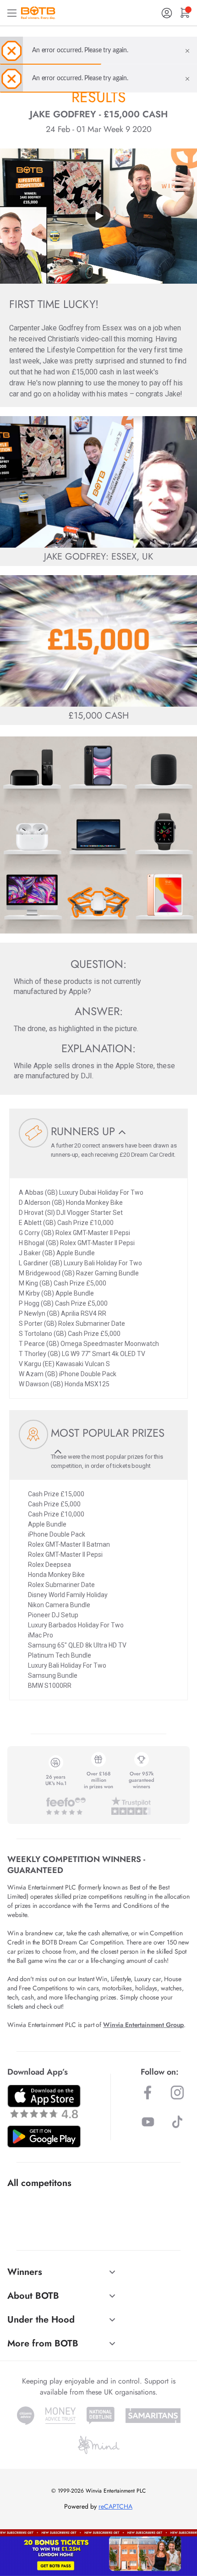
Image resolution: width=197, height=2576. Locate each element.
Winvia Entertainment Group (143, 2025)
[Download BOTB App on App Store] (44, 2101)
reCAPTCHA (115, 2506)
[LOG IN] (167, 13)
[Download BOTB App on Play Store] (44, 2137)
